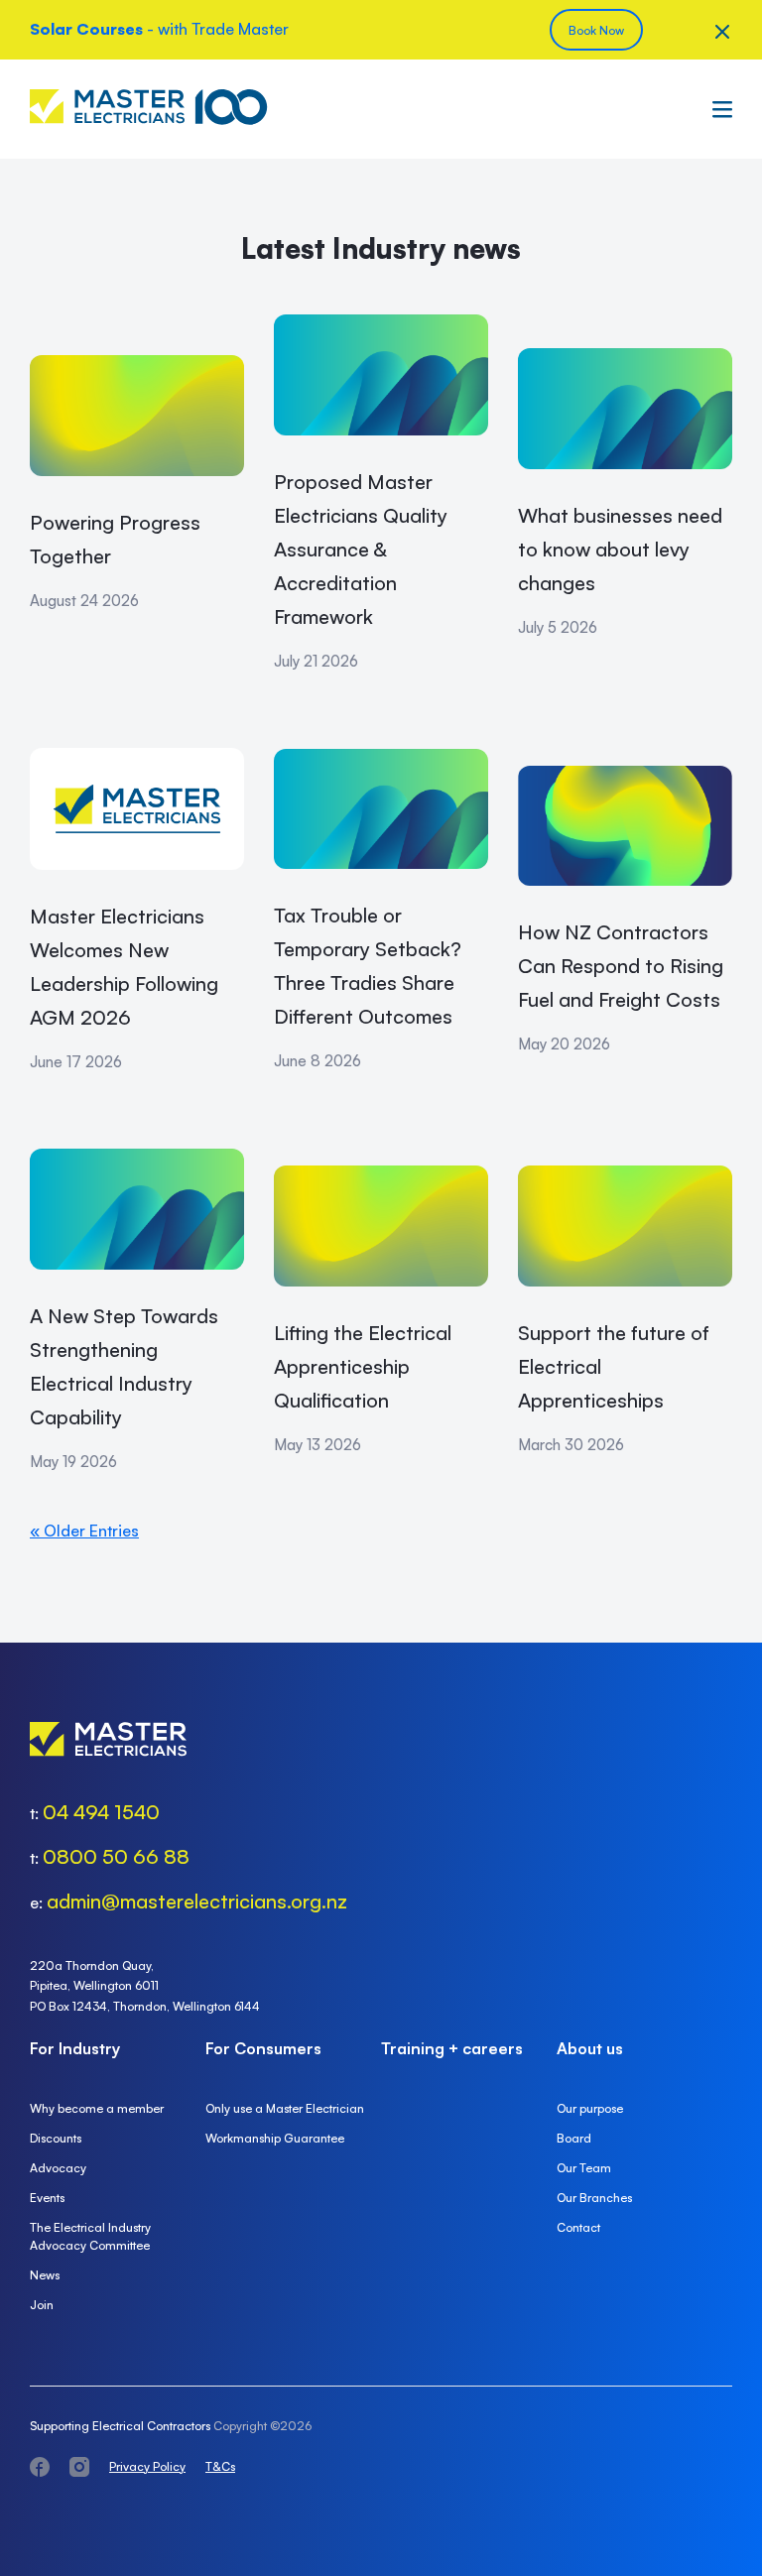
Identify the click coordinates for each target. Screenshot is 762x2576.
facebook (40, 2467)
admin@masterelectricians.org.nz (197, 1901)
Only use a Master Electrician (285, 2108)
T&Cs (220, 2466)
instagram (79, 2467)
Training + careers (452, 2048)
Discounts (56, 2138)
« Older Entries (84, 1531)
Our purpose (590, 2108)
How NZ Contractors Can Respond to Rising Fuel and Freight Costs (621, 966)
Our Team (584, 2168)
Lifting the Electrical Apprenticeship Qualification (363, 1366)
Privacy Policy (147, 2466)
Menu (717, 109)
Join (42, 2305)
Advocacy (58, 2168)
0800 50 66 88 (116, 1856)
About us (590, 2048)
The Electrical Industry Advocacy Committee (90, 2236)
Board (574, 2138)
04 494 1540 (101, 1812)
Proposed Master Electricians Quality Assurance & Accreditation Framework (361, 549)
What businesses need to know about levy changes (620, 549)
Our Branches (594, 2198)
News (45, 2275)
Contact (578, 2227)
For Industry (75, 2048)
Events (47, 2198)
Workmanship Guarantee (275, 2138)
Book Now (596, 30)
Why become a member (97, 2108)
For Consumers (263, 2048)
